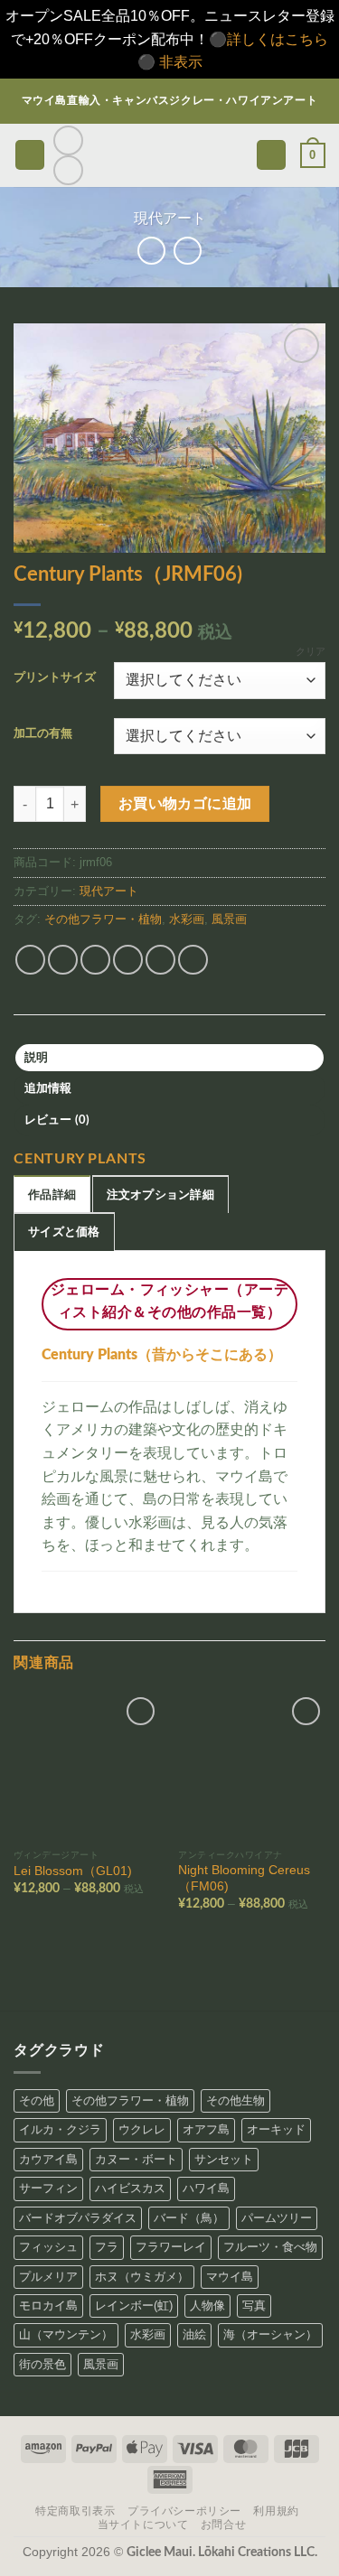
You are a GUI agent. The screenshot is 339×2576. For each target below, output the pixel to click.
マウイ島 (230, 2277)
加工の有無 (43, 734)
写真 (254, 2305)
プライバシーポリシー (184, 2511)
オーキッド (276, 2129)
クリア (311, 651)
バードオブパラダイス (78, 2218)
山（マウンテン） (66, 2334)
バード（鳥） (189, 2218)
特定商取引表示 (75, 2511)
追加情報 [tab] (48, 1088)
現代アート (170, 218)
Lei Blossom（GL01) (73, 1871)
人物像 (207, 2305)
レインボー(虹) (134, 2305)
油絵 (194, 2334)
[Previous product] (188, 251)
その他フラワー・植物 (103, 919)
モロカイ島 (48, 2305)
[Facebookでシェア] (63, 960)
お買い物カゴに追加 (185, 804)
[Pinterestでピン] (160, 960)
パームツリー (277, 2218)
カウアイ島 (48, 2159)
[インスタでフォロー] (68, 140)
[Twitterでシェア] (95, 960)
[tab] (52, 1194)
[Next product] (151, 251)
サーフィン (48, 2188)
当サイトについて (143, 2525)
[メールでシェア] (128, 960)
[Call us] (68, 170)
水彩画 (187, 919)
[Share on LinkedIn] (193, 960)
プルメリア (48, 2277)
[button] (30, 155)
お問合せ (223, 2525)
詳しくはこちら (278, 39)
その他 (37, 2100)
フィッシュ (48, 2247)
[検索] (271, 155)
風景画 (229, 919)
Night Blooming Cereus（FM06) (244, 1878)
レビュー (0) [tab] (57, 1120)
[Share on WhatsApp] (30, 960)
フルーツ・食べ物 (270, 2247)
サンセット (224, 2159)
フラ (107, 2247)
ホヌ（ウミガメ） (142, 2277)
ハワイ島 (206, 2188)
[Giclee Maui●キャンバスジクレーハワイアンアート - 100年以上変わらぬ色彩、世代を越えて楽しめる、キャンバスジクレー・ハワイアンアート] (170, 155)
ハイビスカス (130, 2188)
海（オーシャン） (270, 2334)
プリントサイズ (55, 678)
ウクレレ (142, 2129)
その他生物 (235, 2100)
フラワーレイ (171, 2247)
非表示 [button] (181, 62)
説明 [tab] (37, 1058)
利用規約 (276, 2511)
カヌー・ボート (136, 2159)
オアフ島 (206, 2129)
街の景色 (42, 2364)
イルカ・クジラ (60, 2129)
